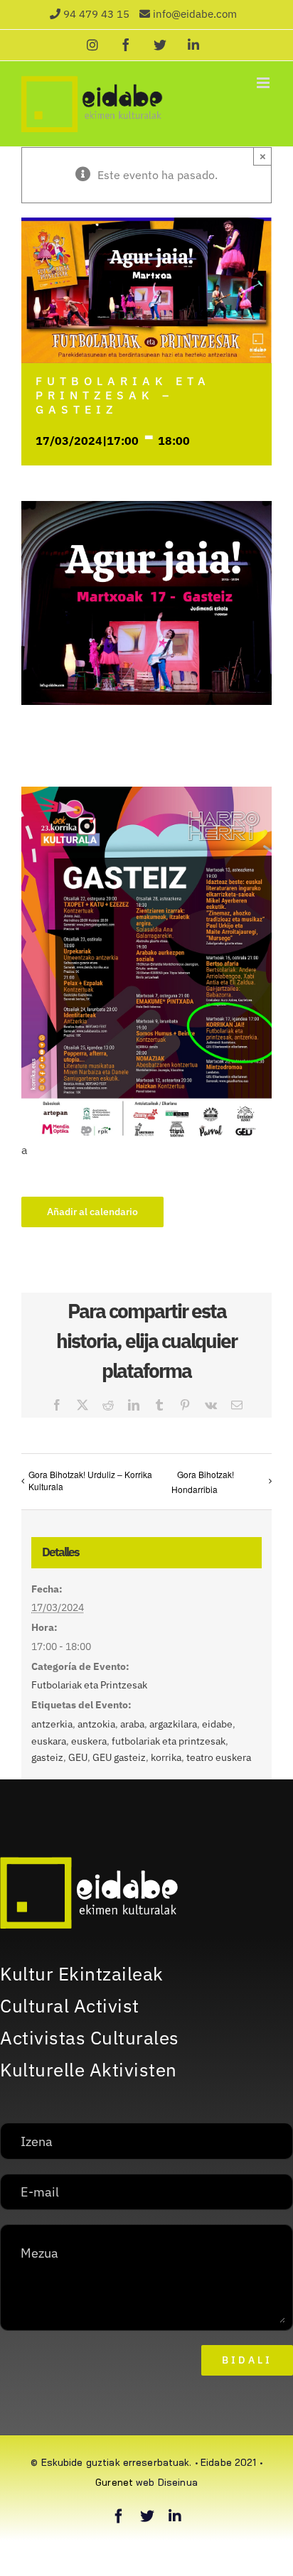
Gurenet (114, 2482)
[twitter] (147, 2516)
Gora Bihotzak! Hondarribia (202, 1482)
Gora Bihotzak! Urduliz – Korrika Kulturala (90, 1480)
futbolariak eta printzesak (169, 1741)
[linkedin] (175, 2516)
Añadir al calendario (92, 1212)
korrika (166, 1757)
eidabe (217, 1724)
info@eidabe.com (195, 14)
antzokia (96, 1724)
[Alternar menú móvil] (264, 83)
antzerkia (52, 1724)
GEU (78, 1757)
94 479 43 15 (96, 14)
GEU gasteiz (119, 1757)
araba (132, 1724)
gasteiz (47, 1757)
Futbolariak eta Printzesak (89, 1685)
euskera (89, 1741)
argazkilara (173, 1724)
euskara (49, 1741)
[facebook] (119, 2516)
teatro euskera (219, 1757)
